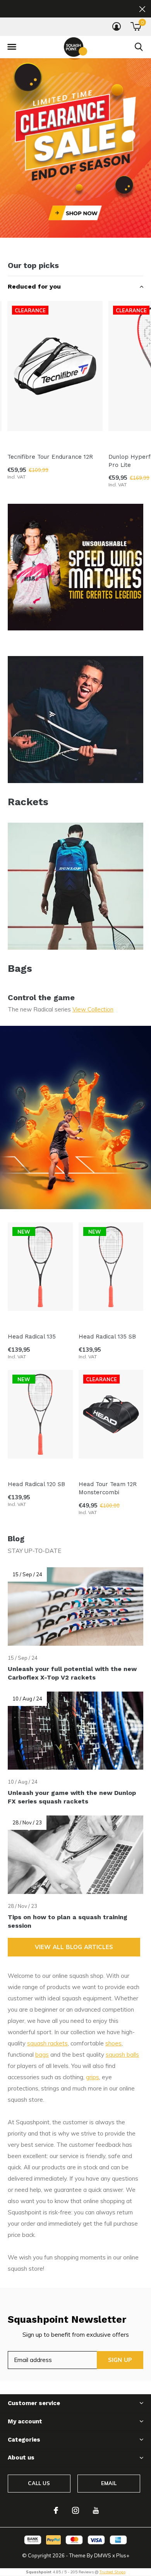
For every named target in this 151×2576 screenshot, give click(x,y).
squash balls (122, 2055)
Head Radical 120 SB (36, 1484)
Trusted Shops (112, 2572)
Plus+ (123, 2555)
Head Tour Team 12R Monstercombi (108, 1488)
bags (42, 2055)
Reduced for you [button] (34, 286)
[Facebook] (56, 2510)
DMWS (103, 2555)
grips (93, 2077)
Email (109, 2483)
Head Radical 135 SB (107, 1337)
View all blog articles (74, 1947)
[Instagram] (75, 2510)
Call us (39, 2483)
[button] (12, 47)
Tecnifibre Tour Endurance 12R (50, 457)
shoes (113, 2043)
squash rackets (47, 2043)
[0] (136, 26)
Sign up (120, 2360)
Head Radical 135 (32, 1337)
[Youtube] (96, 2510)
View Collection (93, 1009)
